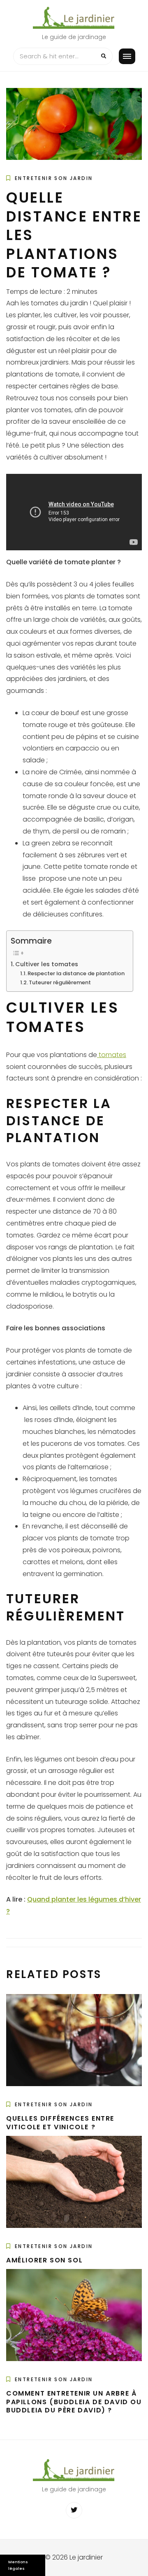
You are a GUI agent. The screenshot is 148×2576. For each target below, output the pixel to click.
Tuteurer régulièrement (60, 982)
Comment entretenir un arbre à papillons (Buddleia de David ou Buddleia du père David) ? (74, 2402)
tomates (112, 1055)
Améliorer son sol (44, 2260)
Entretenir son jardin (54, 178)
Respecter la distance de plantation (76, 973)
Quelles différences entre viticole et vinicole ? (60, 2123)
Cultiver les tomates (47, 964)
